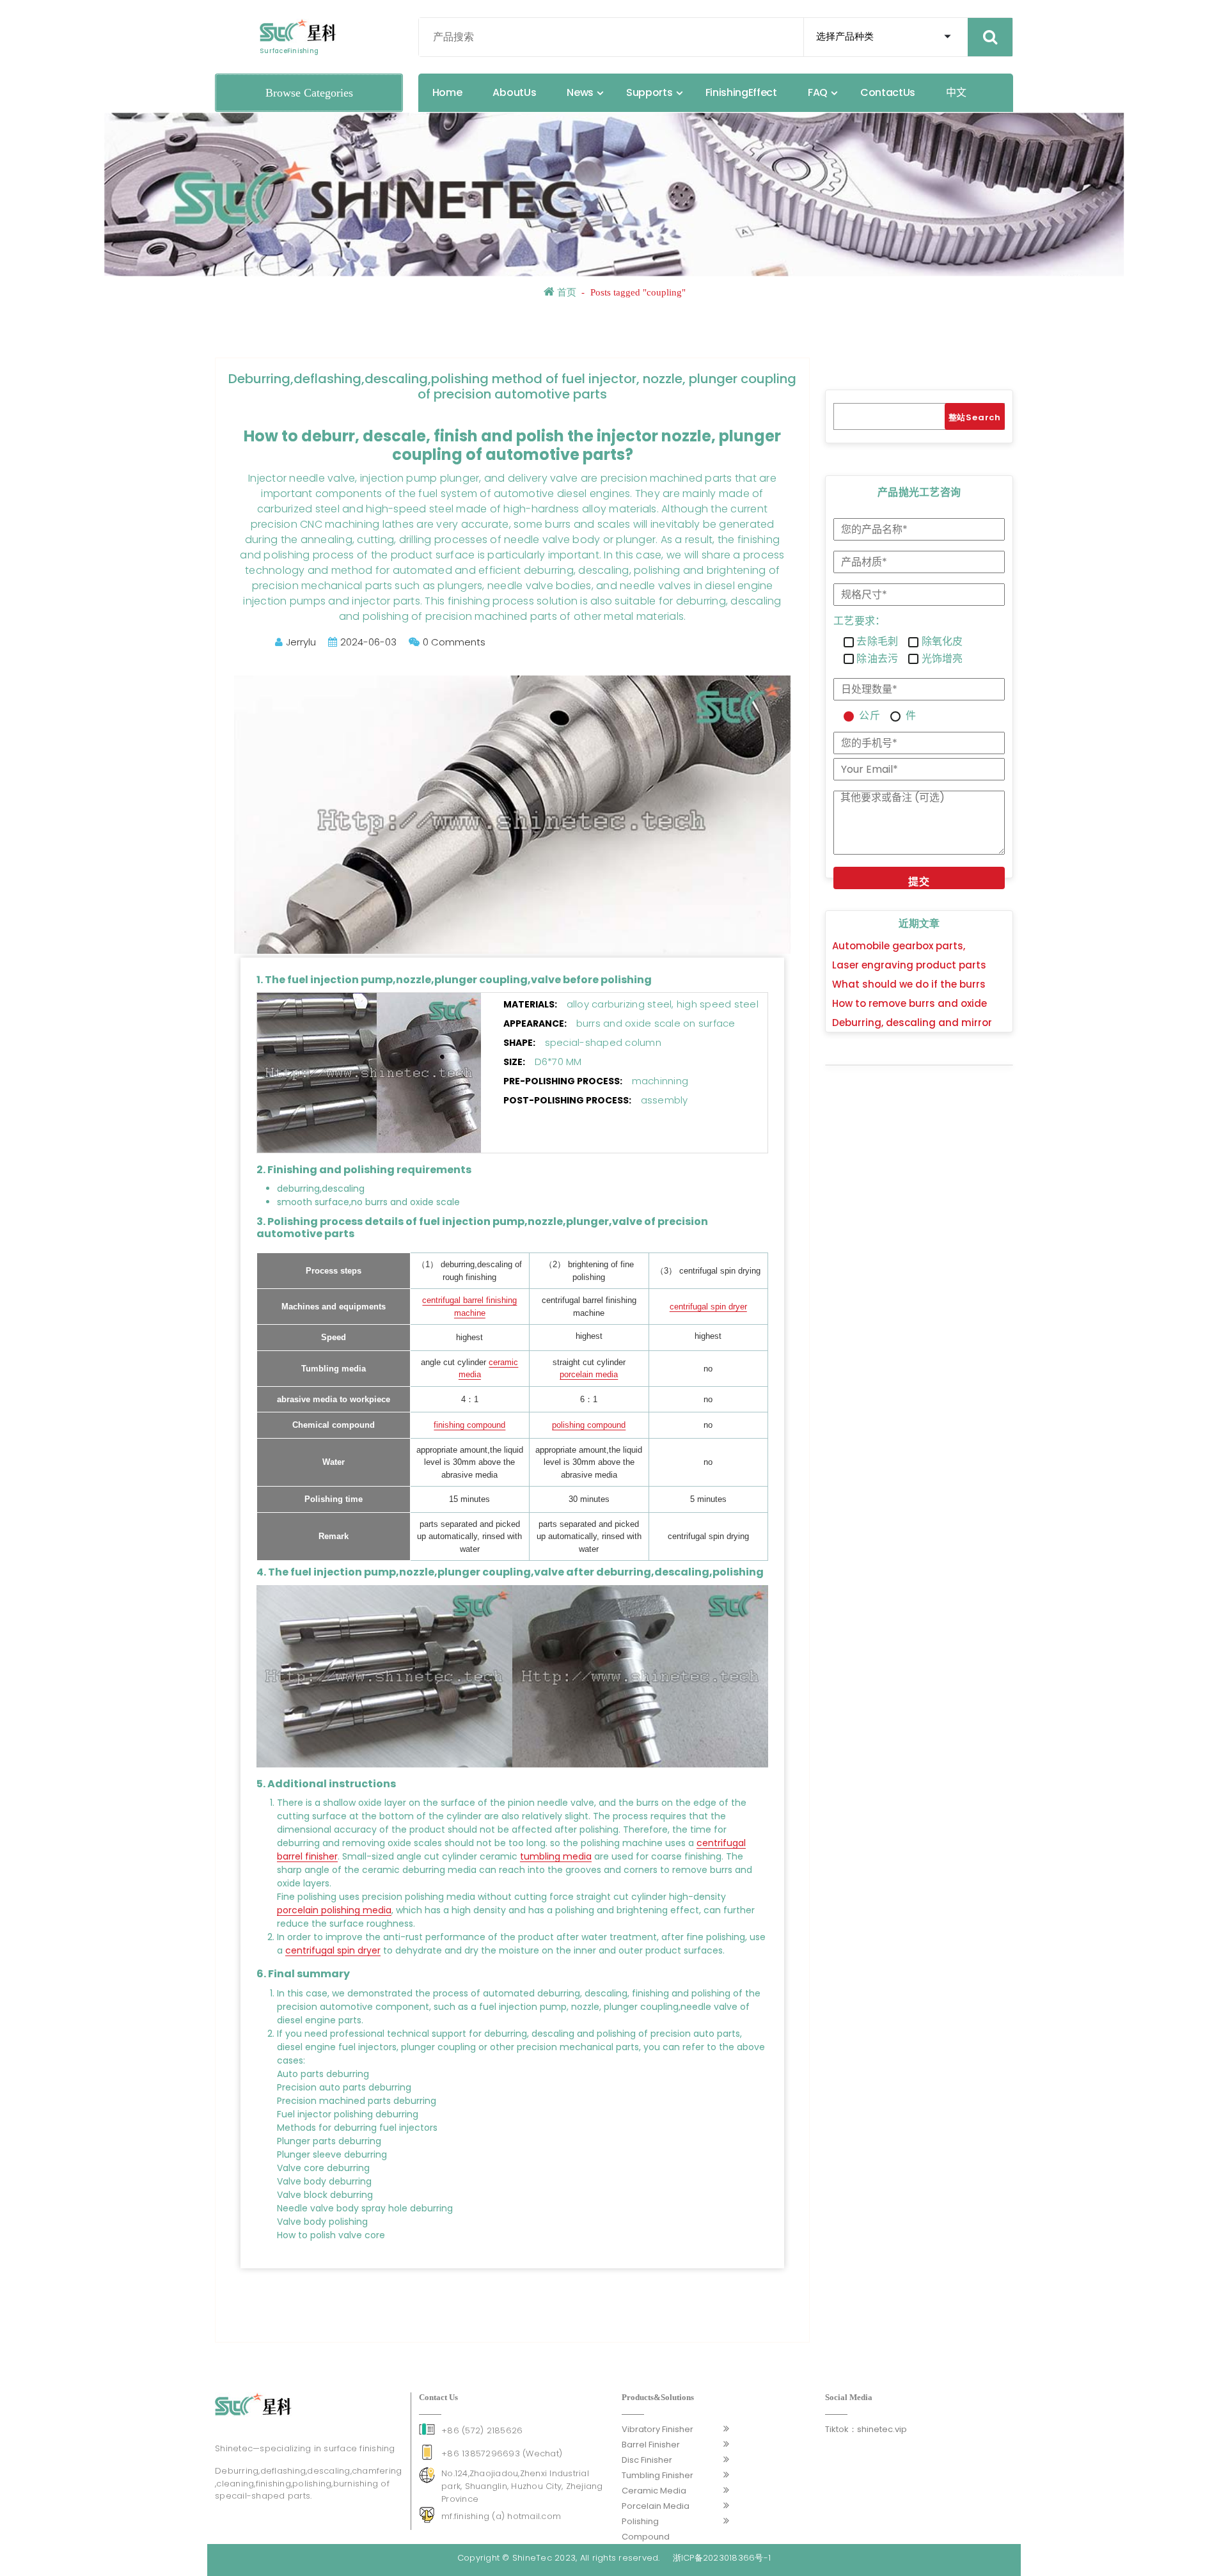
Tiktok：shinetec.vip (866, 2429)
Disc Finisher (647, 2460)
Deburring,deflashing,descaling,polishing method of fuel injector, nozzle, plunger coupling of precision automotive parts (512, 386)
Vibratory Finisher (657, 2429)
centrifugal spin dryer (708, 1307)
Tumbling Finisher (657, 2475)
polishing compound (589, 1425)
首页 (565, 292)
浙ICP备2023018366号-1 (722, 2558)
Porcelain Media (656, 2506)
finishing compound (469, 1425)
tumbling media (556, 1856)
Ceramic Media (654, 2491)
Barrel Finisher (651, 2445)
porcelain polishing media (334, 1910)
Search (983, 417)
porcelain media (589, 1374)
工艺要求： (859, 621)
